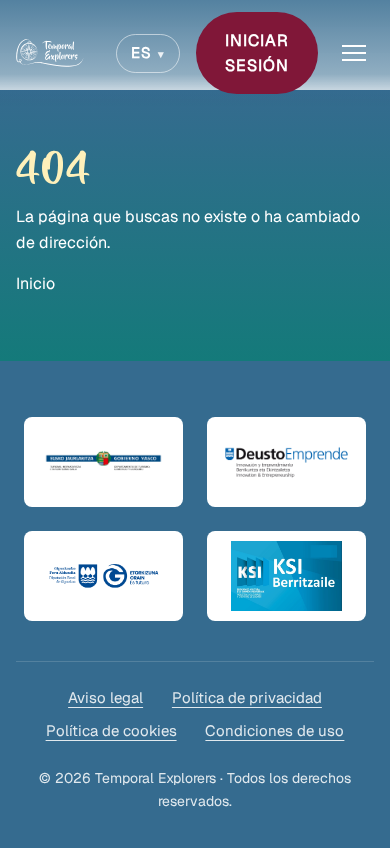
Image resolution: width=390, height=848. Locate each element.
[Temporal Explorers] (50, 53)
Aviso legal (105, 697)
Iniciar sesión (257, 53)
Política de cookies (111, 730)
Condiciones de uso (274, 730)
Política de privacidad (247, 697)
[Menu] (354, 53)
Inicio (35, 283)
